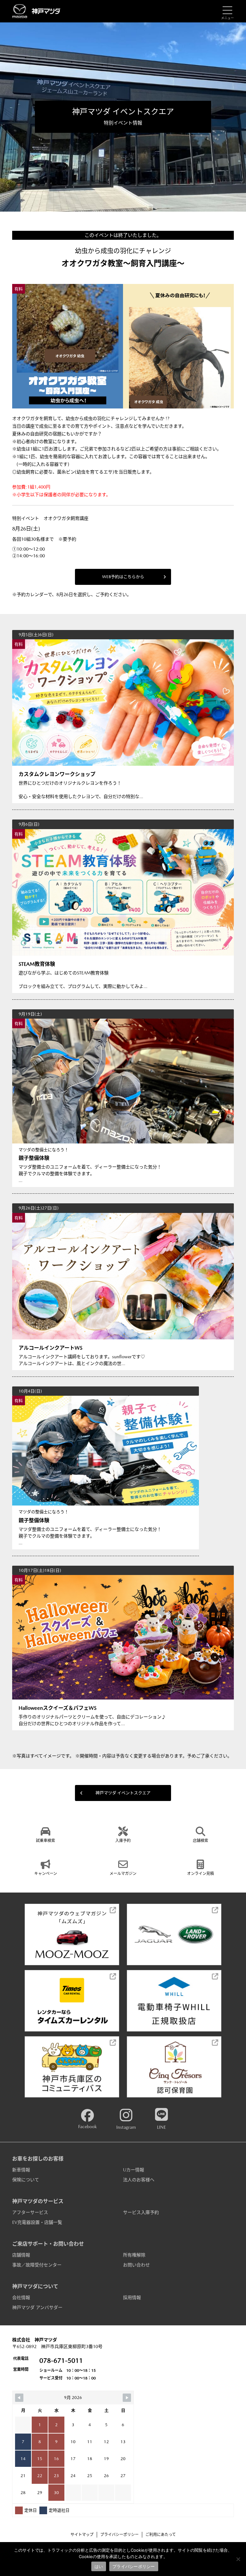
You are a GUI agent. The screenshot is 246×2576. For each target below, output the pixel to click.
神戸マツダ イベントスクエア (123, 1793)
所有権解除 (134, 2255)
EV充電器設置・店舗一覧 (37, 2222)
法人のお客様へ (139, 2180)
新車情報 (21, 2170)
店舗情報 (21, 2255)
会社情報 (21, 2297)
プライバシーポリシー (119, 2535)
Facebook (87, 2127)
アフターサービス (30, 2212)
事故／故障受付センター (37, 2265)
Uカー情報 (134, 2170)
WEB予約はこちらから (123, 577)
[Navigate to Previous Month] (19, 2398)
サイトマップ (82, 2535)
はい (99, 2566)
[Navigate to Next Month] (127, 2398)
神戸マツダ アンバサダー (37, 2307)
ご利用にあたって (161, 2535)
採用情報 (132, 2297)
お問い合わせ (136, 2265)
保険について (26, 2180)
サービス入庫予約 (141, 2212)
